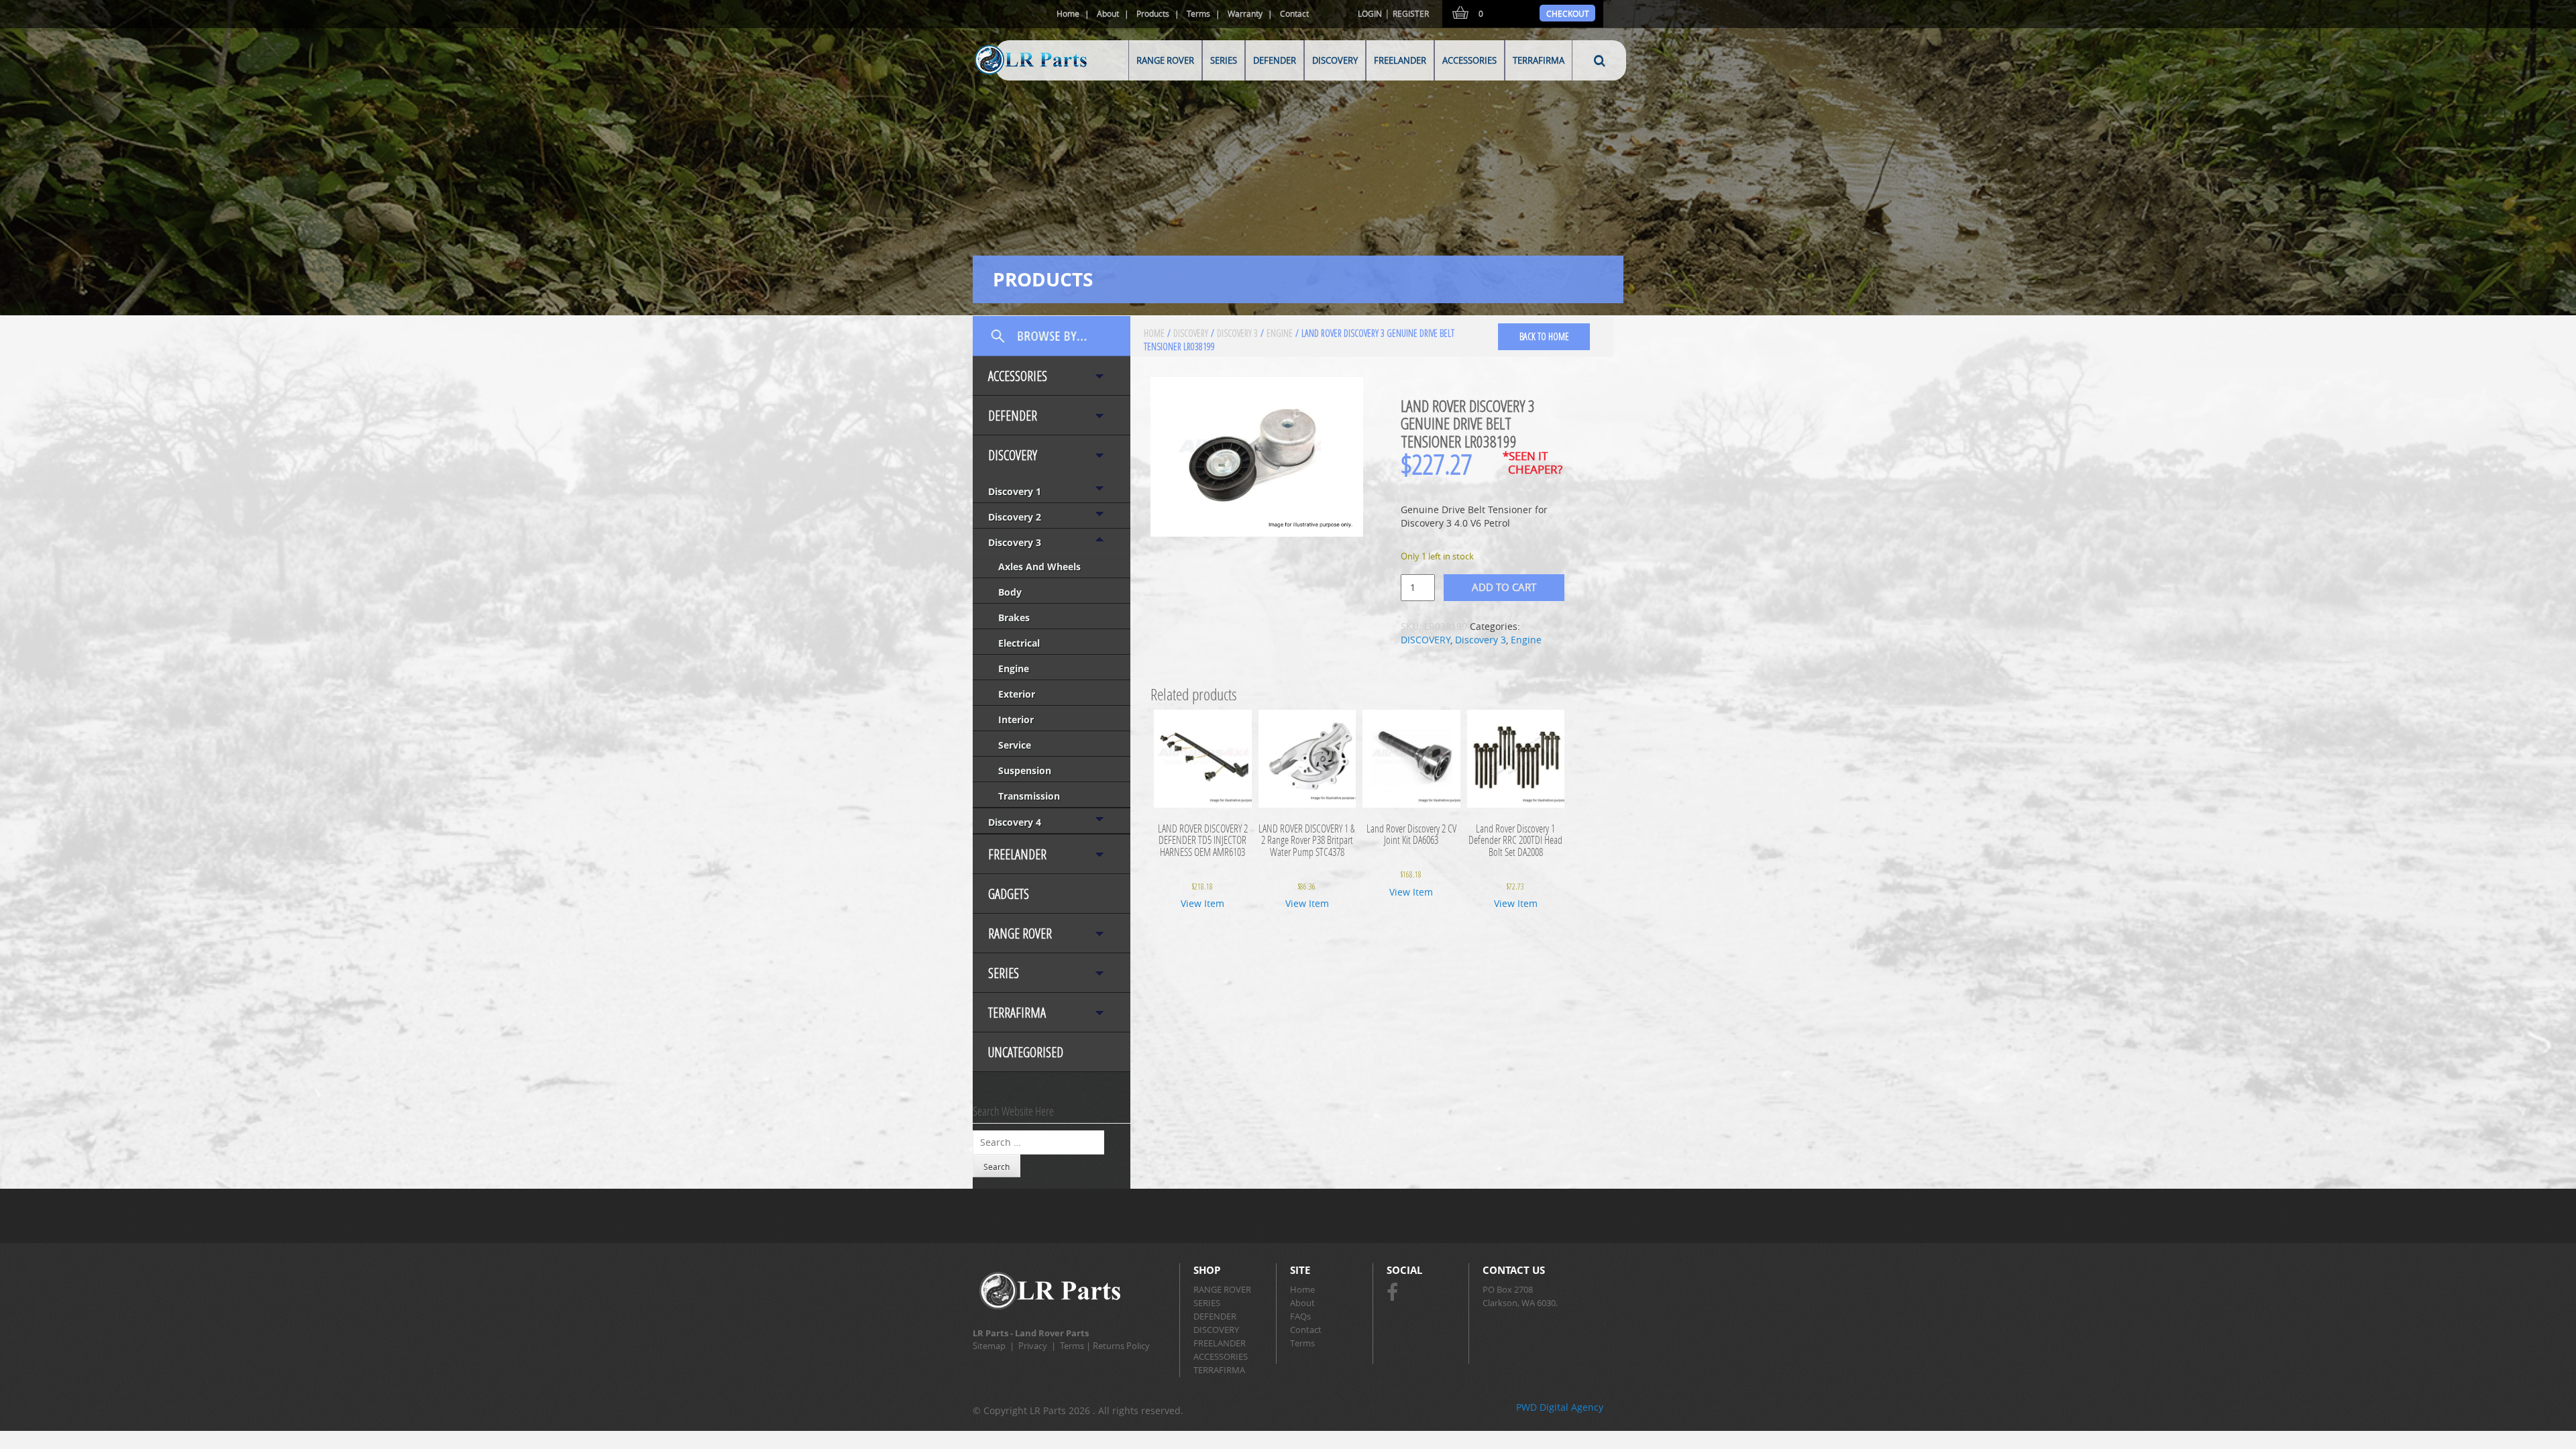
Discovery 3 (1015, 542)
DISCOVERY (1335, 60)
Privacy (1033, 1346)
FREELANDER (1400, 60)
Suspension (1025, 770)
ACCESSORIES (1469, 60)
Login (1370, 13)
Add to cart (1504, 587)
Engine (1014, 668)
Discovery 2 (1015, 517)
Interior (1016, 719)
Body (1010, 592)
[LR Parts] (1014, 75)
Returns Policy (1121, 1346)
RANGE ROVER (1165, 60)
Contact (1294, 13)
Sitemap (989, 1346)
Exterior (1017, 694)
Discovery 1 (1015, 491)
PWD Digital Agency (1560, 1407)
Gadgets (1009, 894)
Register (1411, 13)
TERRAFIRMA (1539, 60)
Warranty (1245, 13)
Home (1068, 13)
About (1108, 13)
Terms (1198, 13)
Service (1015, 745)
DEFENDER (1275, 60)
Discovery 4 (1015, 822)
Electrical (1019, 643)
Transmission (1029, 796)
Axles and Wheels (1039, 567)
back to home (1544, 336)
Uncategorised (1026, 1052)
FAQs (1300, 1316)
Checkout (1568, 13)
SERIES (1224, 60)
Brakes (1014, 618)
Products (1153, 13)
